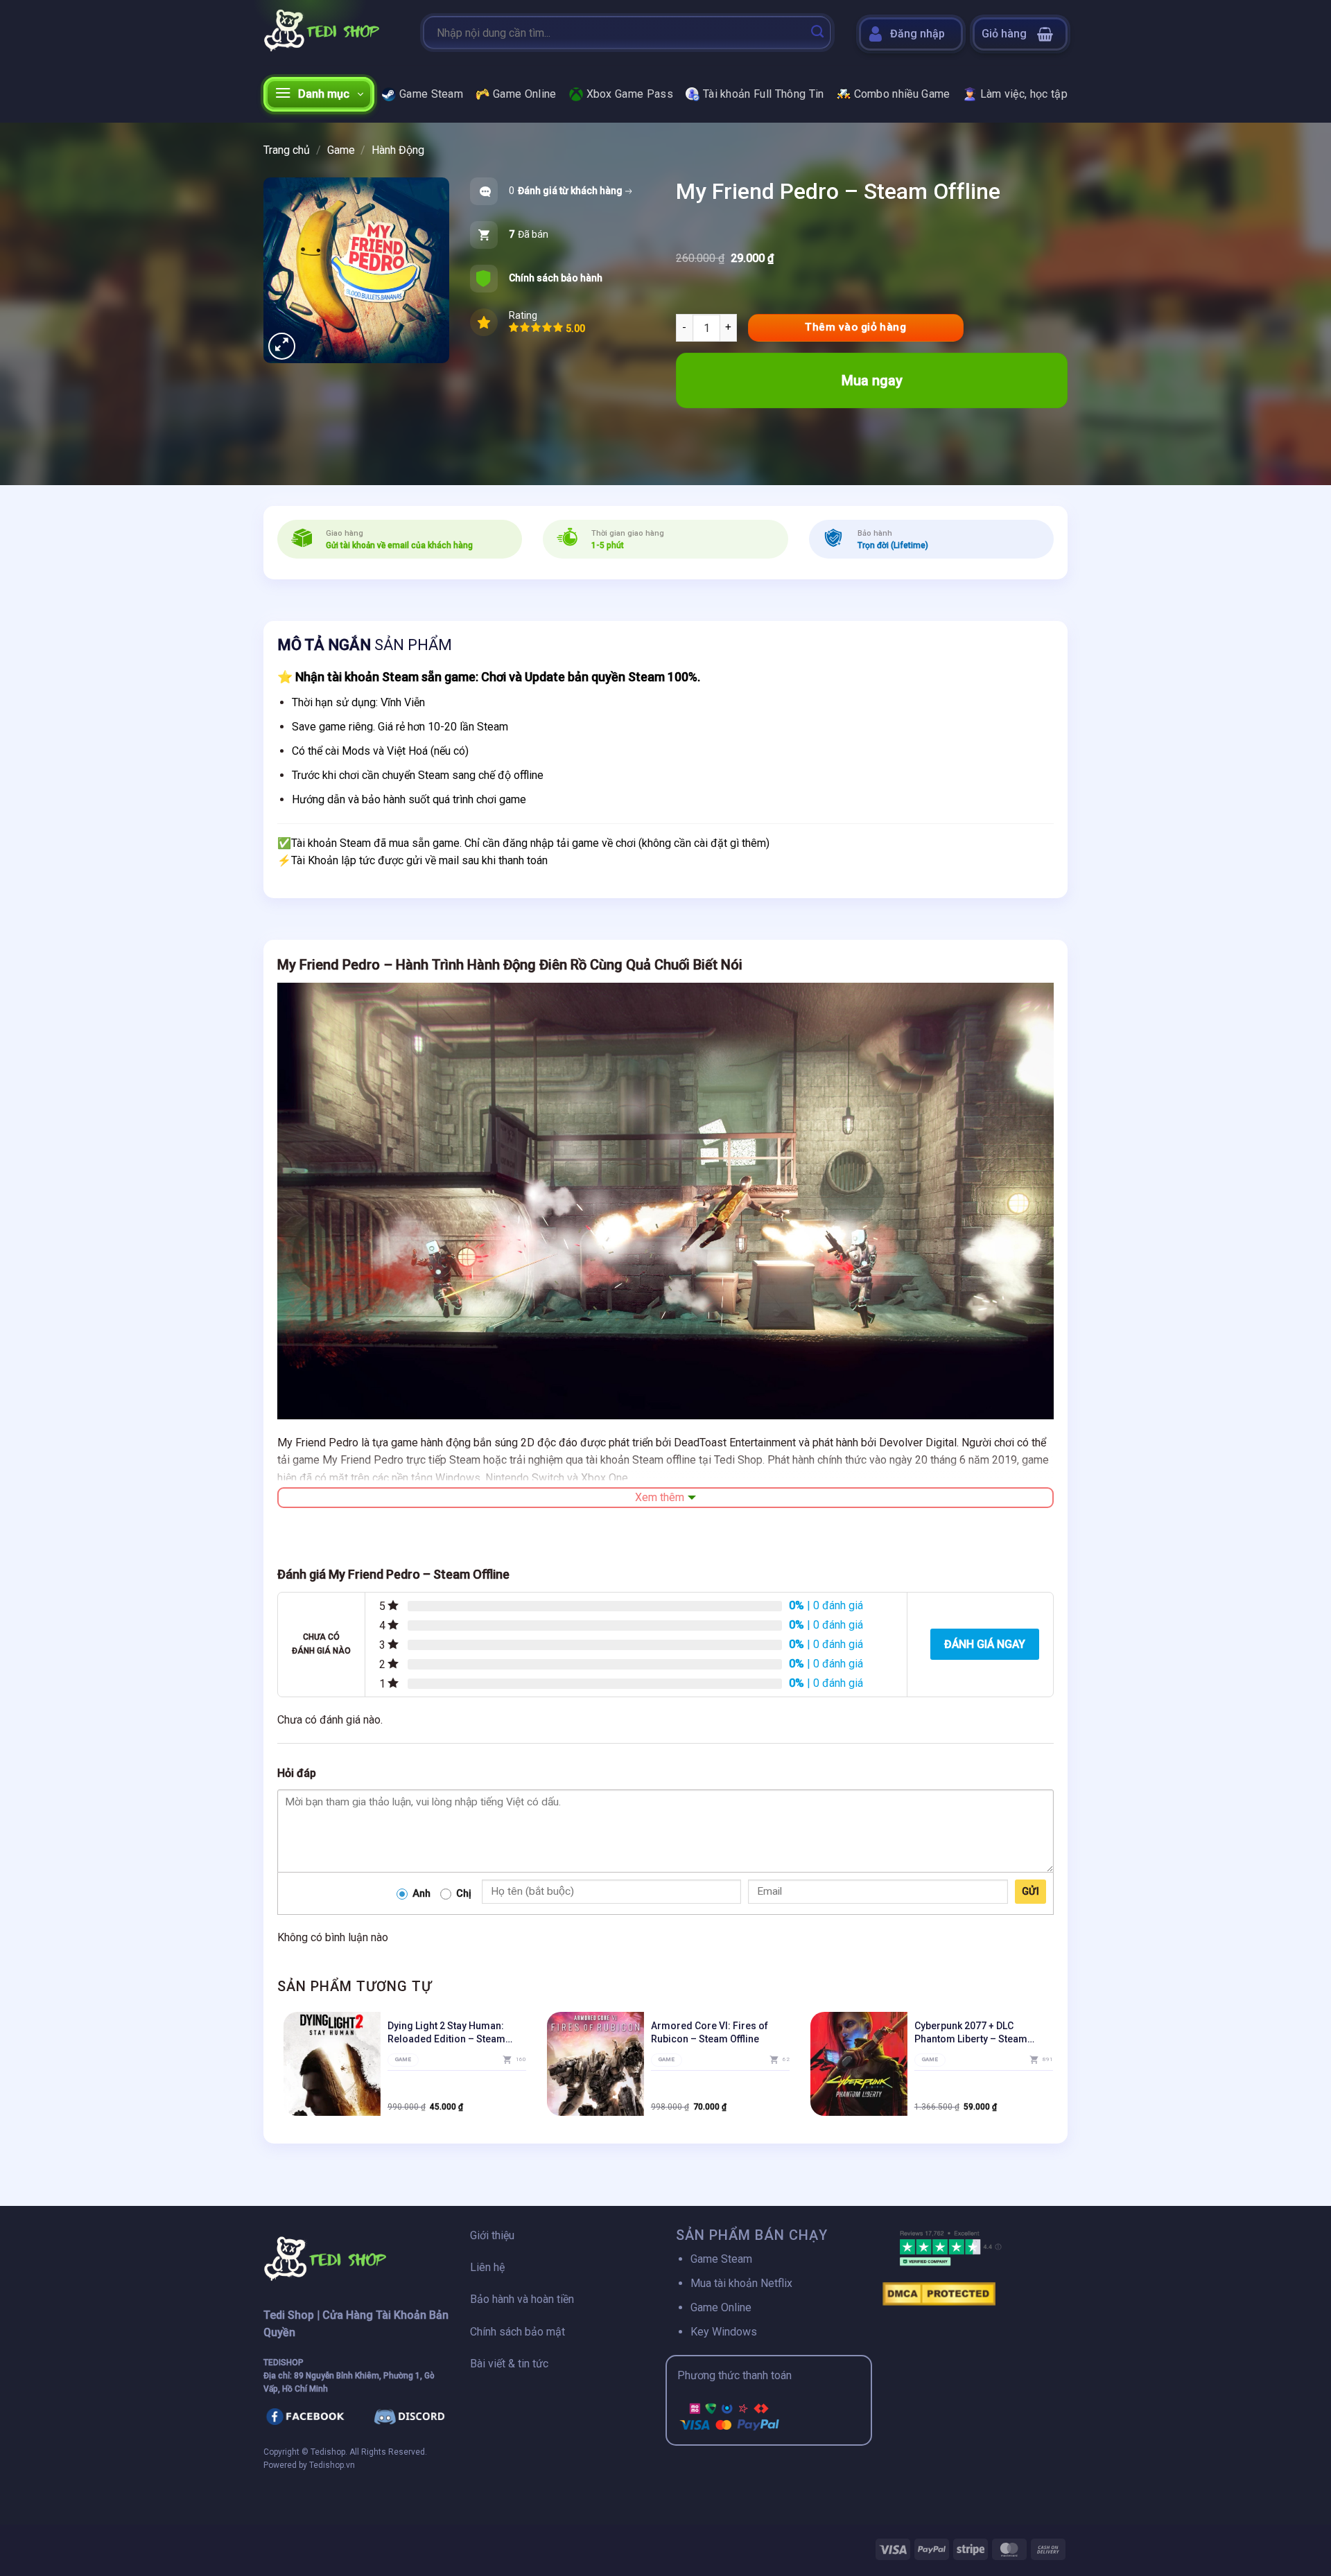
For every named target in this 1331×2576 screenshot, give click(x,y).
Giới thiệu (492, 2235)
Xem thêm (660, 1497)
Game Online (525, 94)
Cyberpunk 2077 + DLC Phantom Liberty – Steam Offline (971, 2032)
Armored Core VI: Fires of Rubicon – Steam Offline (710, 2032)
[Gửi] (817, 33)
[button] (1020, 34)
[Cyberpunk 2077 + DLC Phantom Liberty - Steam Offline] (859, 2064)
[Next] (1053, 2069)
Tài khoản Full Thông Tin (764, 94)
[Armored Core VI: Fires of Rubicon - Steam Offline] (595, 2064)
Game (341, 150)
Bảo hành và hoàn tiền (522, 2299)
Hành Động (398, 150)
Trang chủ (287, 150)
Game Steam (431, 94)
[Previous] (278, 2069)
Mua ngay (872, 380)
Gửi (1030, 1891)
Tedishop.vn (332, 2465)
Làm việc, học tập (1024, 94)
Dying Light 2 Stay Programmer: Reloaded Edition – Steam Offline (446, 2032)
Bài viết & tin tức (509, 2364)
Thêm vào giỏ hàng (855, 327)
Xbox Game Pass (630, 94)
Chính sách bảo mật (517, 2332)
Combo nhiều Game (902, 94)
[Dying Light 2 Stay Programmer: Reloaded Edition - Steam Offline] (332, 2064)
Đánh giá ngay (985, 1644)
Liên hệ (487, 2267)
